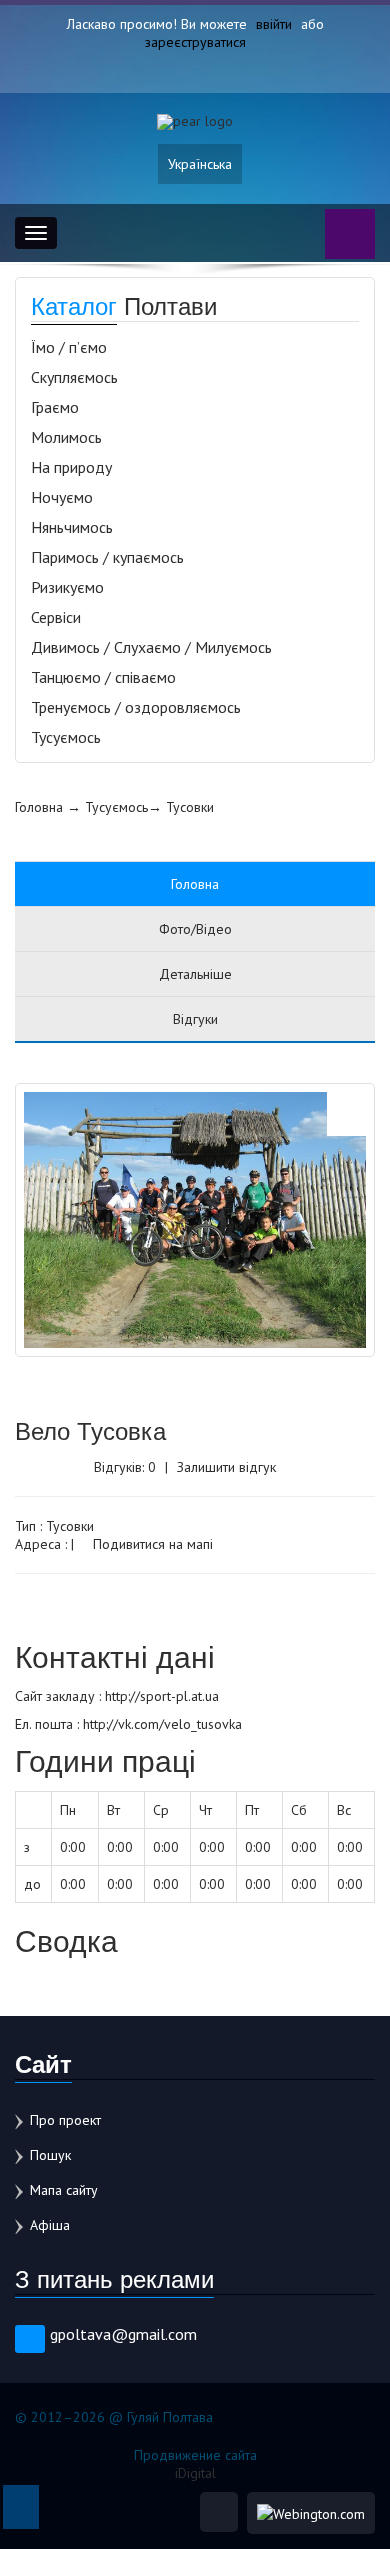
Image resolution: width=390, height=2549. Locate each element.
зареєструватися (195, 42)
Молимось (66, 437)
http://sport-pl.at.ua (162, 1696)
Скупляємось (74, 377)
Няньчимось (72, 527)
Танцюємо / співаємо (103, 677)
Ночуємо (62, 497)
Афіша (50, 2225)
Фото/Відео (195, 929)
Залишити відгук (226, 1467)
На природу (71, 467)
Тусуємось (66, 737)
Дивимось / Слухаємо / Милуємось (151, 647)
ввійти (274, 24)
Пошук (50, 2155)
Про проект (65, 2120)
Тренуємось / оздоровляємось (136, 707)
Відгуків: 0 (125, 1467)
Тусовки (190, 807)
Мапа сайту (64, 2190)
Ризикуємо (67, 587)
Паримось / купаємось (107, 557)
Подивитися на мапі (151, 1544)
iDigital (195, 2473)
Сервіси (56, 617)
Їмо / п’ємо (69, 347)
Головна (39, 807)
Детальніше (195, 974)
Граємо (55, 407)
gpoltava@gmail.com (123, 2334)
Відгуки (195, 1019)
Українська (200, 164)
